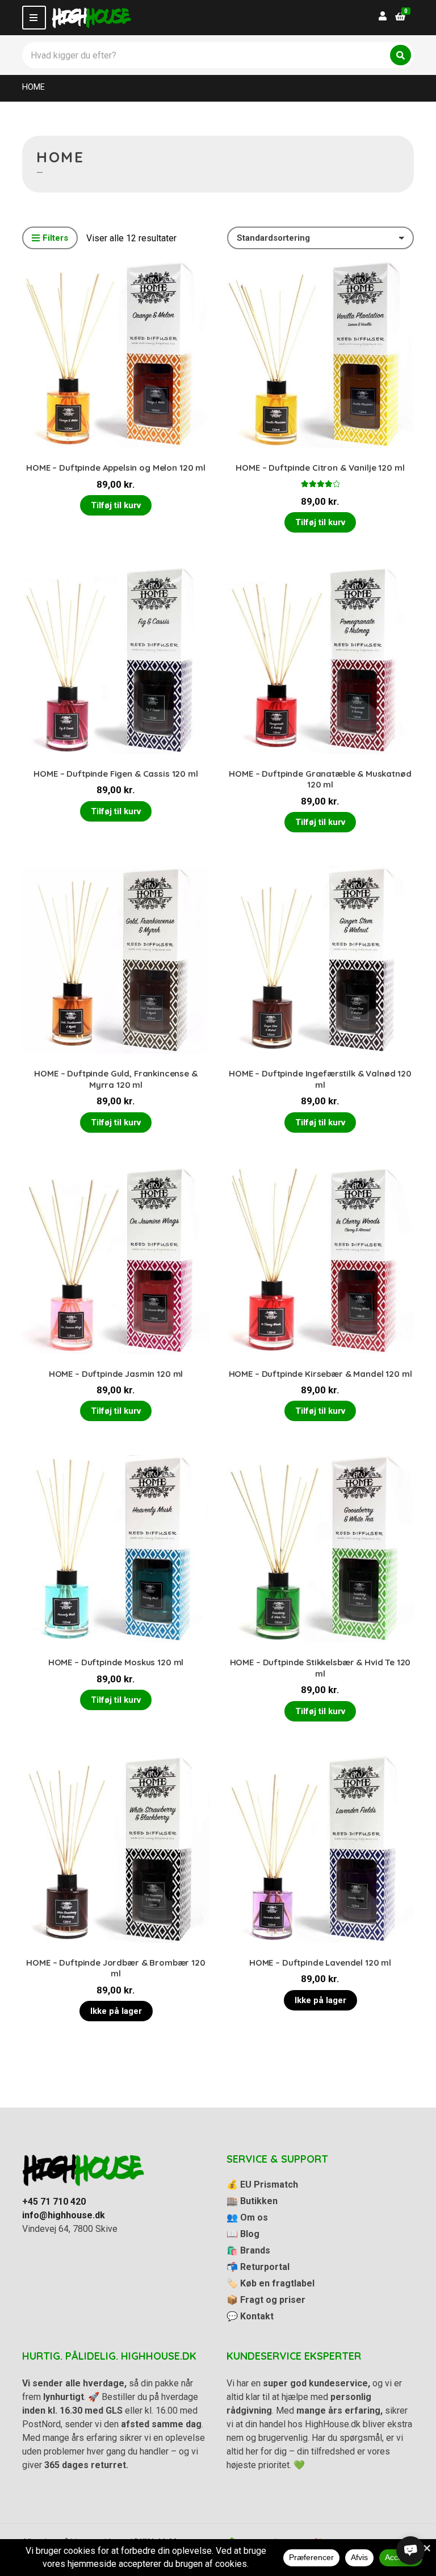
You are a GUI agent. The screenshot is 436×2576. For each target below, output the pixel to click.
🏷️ (271, 2283)
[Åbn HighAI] (410, 2550)
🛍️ (248, 2250)
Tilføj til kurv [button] (116, 505)
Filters (55, 238)
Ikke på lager (116, 2011)
